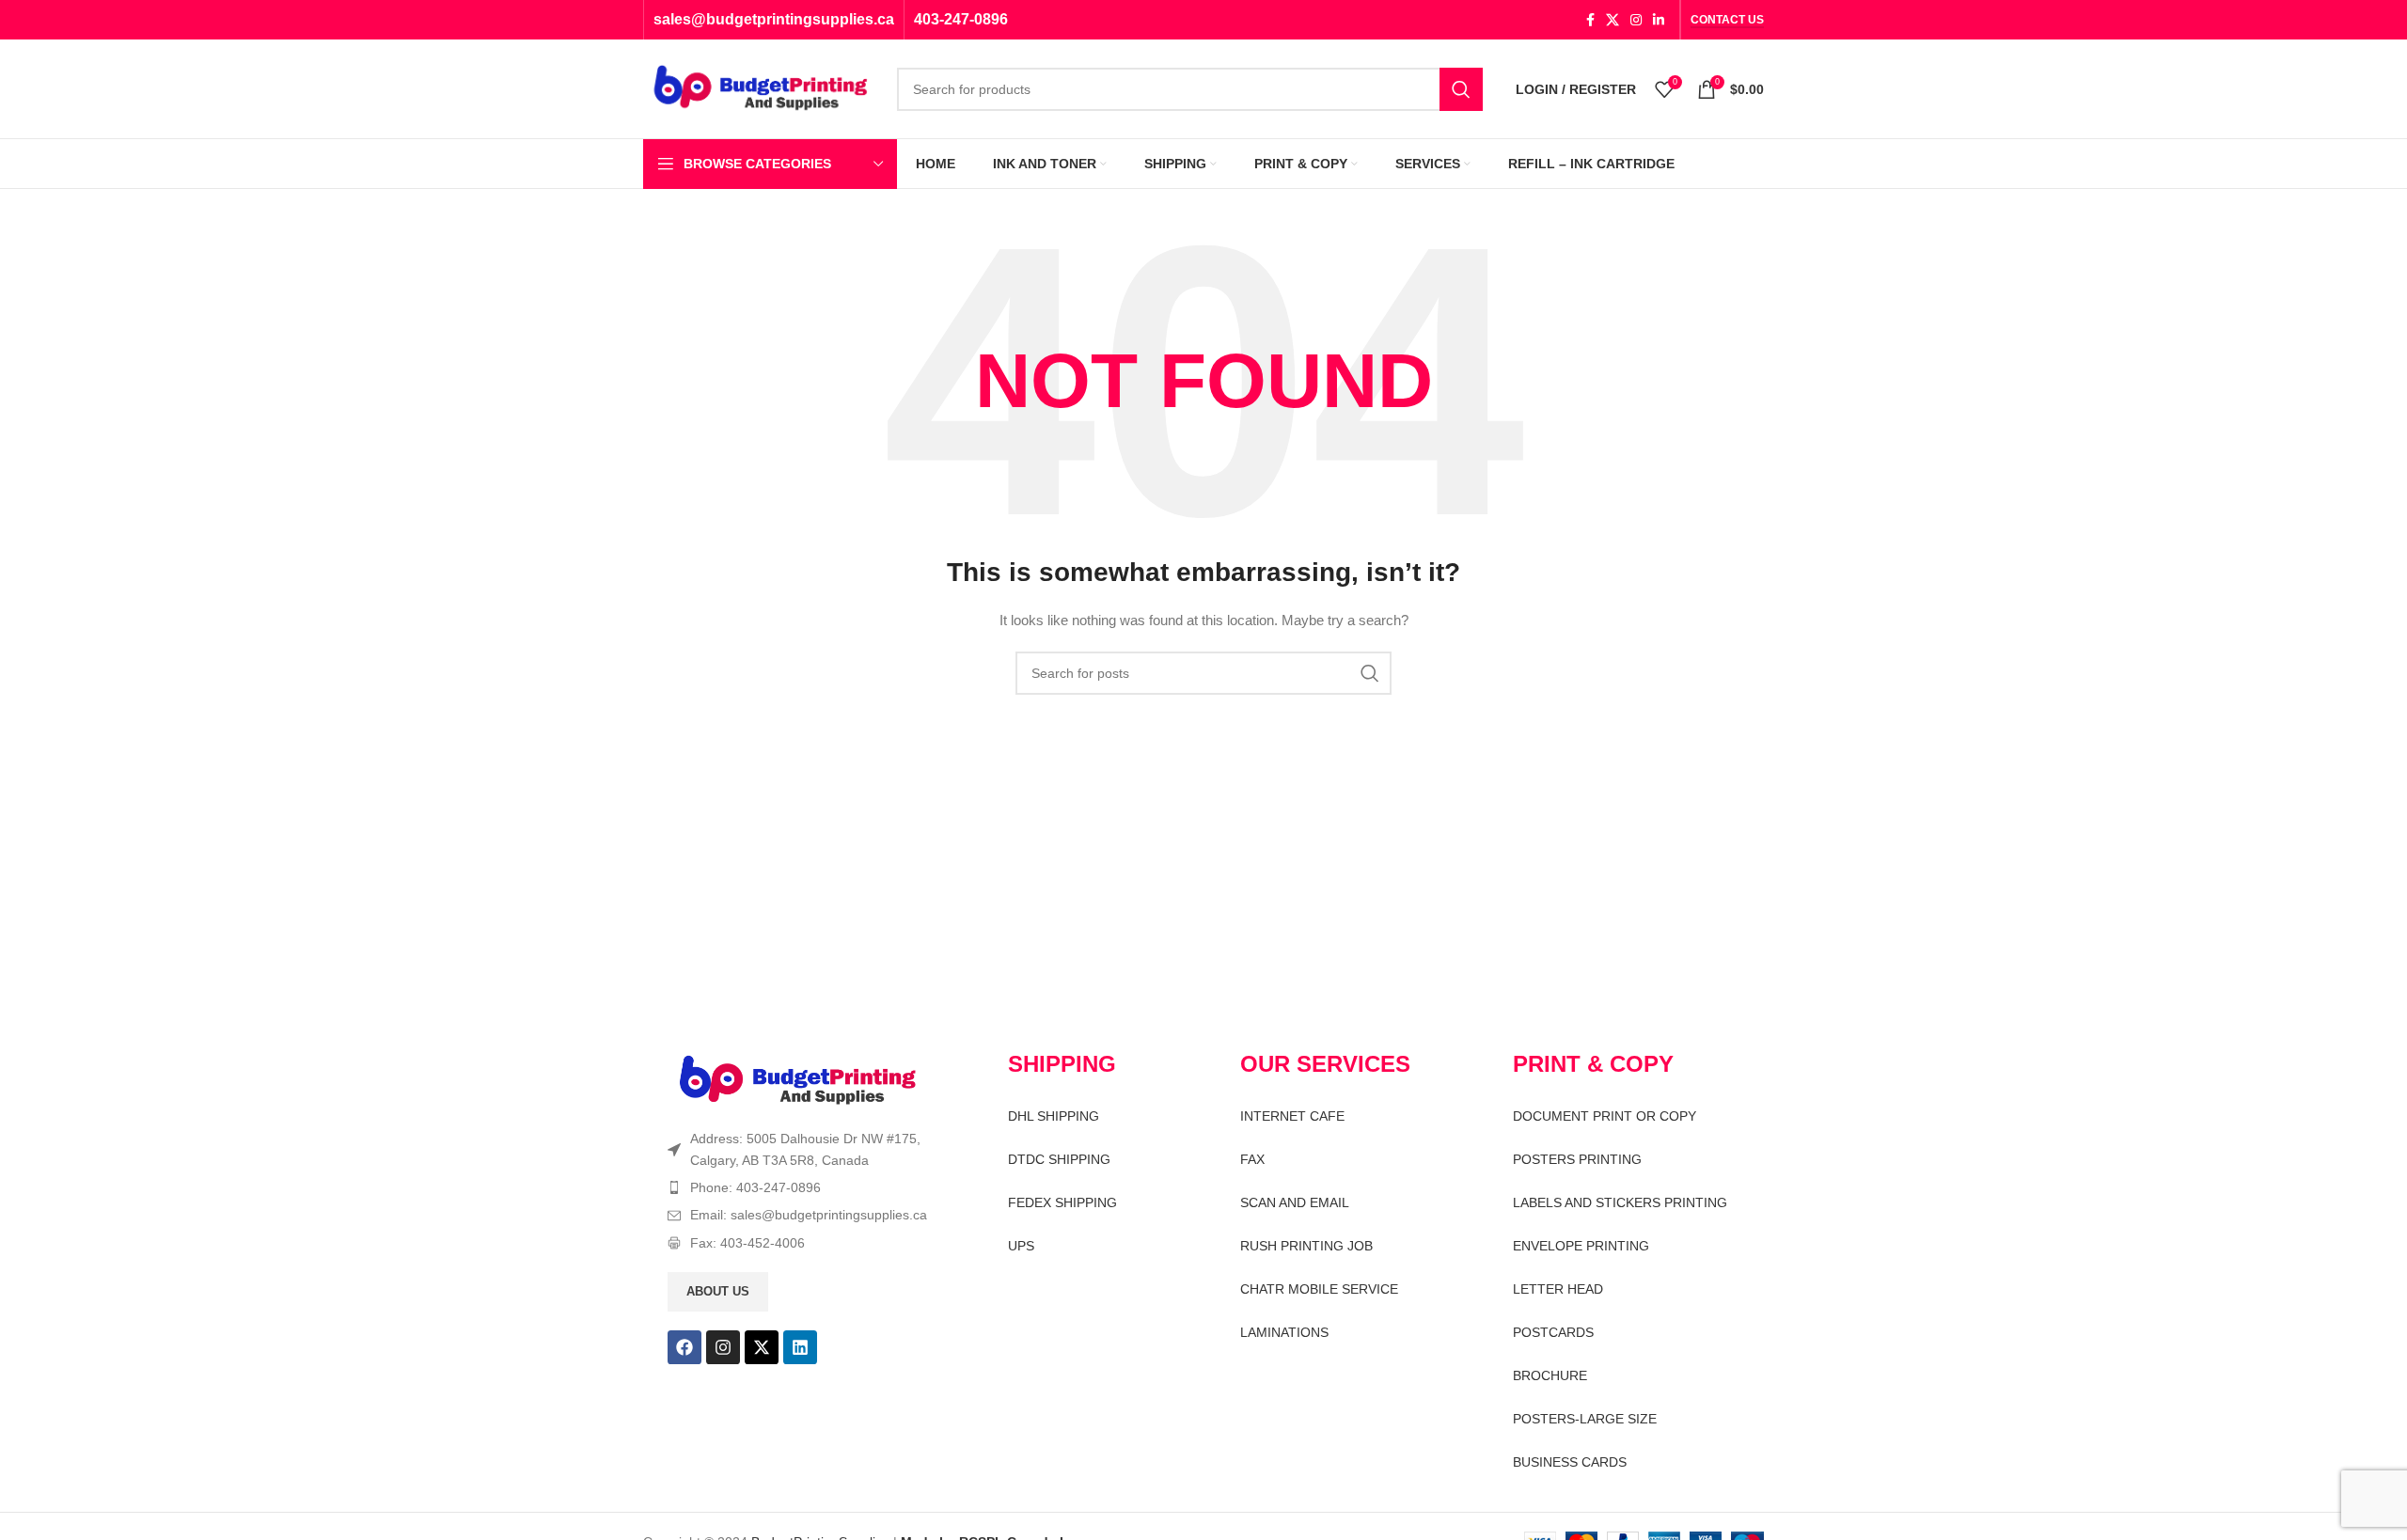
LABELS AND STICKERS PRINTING (1620, 1202)
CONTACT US (1727, 20)
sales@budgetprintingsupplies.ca (774, 19)
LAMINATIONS (1284, 1332)
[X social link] (1613, 20)
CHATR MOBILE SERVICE (1319, 1289)
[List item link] (805, 1187)
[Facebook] (684, 1347)
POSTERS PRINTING (1577, 1159)
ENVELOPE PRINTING (1581, 1246)
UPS (1021, 1246)
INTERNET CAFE (1292, 1116)
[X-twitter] (762, 1347)
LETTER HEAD (1558, 1289)
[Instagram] (723, 1347)
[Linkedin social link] (1659, 20)
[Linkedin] (800, 1347)
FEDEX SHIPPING (1062, 1202)
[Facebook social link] (1590, 20)
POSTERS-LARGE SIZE (1585, 1419)
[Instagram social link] (1636, 20)
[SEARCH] (1461, 89)
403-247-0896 (961, 19)
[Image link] (798, 1080)
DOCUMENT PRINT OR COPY (1605, 1116)
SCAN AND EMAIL (1295, 1202)
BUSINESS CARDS (1570, 1462)
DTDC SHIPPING (1059, 1159)
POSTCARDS (1553, 1332)
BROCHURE (1550, 1375)
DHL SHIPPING (1054, 1116)
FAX (1252, 1159)
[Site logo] (761, 87)
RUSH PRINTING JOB (1306, 1246)
